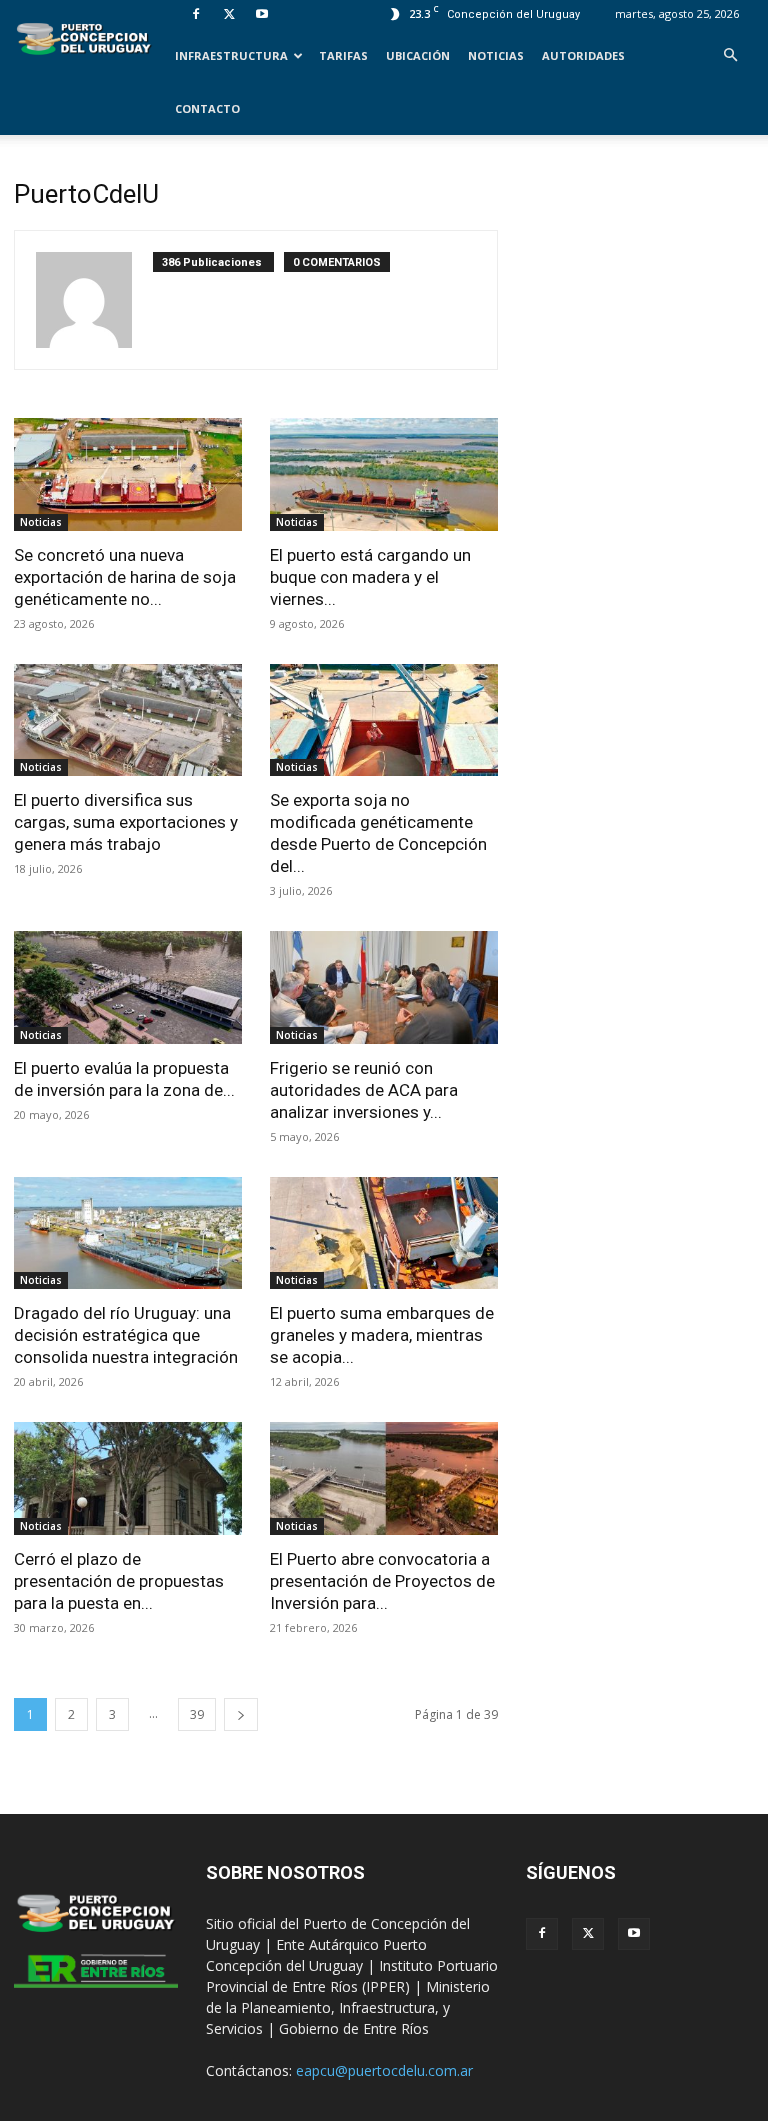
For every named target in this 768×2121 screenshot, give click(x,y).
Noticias (496, 55)
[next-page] (241, 1714)
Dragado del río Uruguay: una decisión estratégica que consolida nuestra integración (126, 1335)
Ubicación (418, 55)
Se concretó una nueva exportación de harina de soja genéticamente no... (125, 577)
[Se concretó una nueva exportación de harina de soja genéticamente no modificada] (128, 474)
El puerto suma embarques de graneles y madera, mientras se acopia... (382, 1335)
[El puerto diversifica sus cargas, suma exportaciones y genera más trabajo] (128, 720)
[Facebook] (196, 14)
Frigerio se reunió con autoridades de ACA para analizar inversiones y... (364, 1090)
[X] (229, 14)
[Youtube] (262, 14)
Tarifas (343, 55)
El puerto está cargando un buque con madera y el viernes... (370, 577)
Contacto (207, 108)
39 (197, 1714)
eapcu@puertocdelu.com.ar (384, 2070)
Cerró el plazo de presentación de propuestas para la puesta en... (119, 1581)
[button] (730, 55)
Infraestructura (231, 55)
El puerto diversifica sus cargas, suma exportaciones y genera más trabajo (126, 822)
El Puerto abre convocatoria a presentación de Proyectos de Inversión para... (382, 1581)
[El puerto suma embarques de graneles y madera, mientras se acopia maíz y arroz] (384, 1233)
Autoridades (583, 55)
